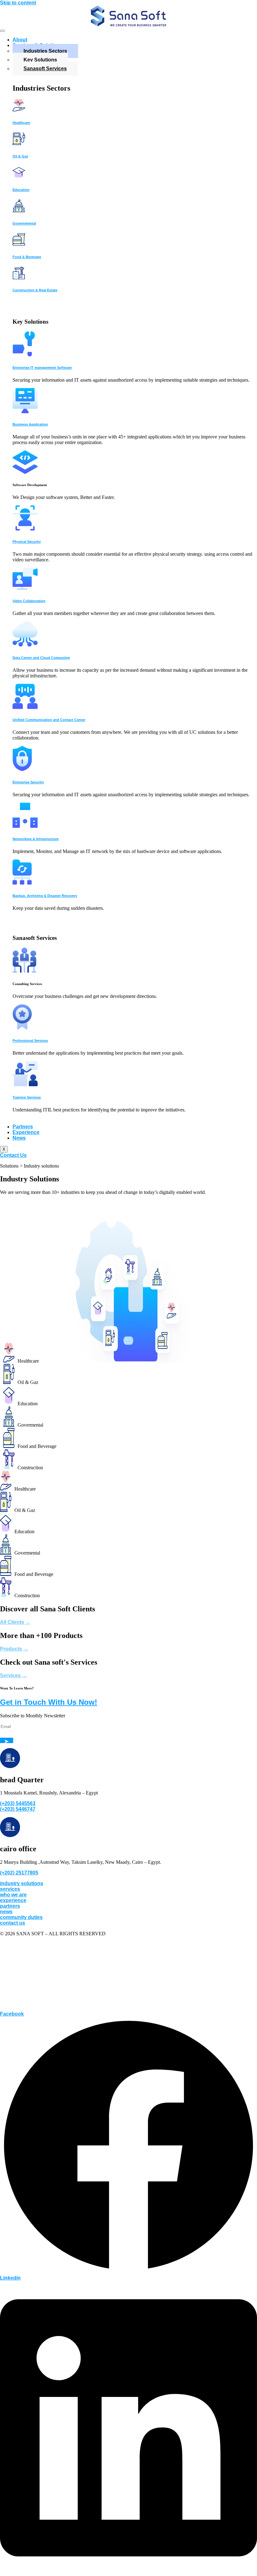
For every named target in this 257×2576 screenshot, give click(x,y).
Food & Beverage (27, 257)
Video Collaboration (29, 601)
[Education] (19, 177)
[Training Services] (25, 1085)
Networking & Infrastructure (36, 839)
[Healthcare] (19, 110)
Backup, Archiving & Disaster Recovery (45, 896)
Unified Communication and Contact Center (49, 720)
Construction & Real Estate (35, 290)
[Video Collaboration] (25, 588)
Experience (26, 1132)
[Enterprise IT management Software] (24, 355)
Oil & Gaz (20, 156)
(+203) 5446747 (18, 1809)
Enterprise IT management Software (42, 368)
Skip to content (18, 3)
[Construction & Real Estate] (19, 278)
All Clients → (15, 1622)
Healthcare (21, 123)
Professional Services (30, 1041)
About (20, 40)
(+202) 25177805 (19, 1873)
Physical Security (27, 542)
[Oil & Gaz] (19, 143)
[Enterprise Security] (22, 769)
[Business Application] (25, 412)
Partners (23, 1127)
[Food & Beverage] (19, 244)
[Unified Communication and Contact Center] (25, 707)
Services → (13, 1675)
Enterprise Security (28, 782)
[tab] (130, 1375)
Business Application (30, 424)
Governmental (24, 223)
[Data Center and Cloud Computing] (25, 645)
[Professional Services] (22, 1028)
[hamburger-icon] (3, 31)
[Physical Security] (25, 529)
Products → (14, 1649)
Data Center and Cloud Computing (41, 658)
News (19, 1138)
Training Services (27, 1097)
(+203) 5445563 (18, 1803)
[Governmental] (19, 211)
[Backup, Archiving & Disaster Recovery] (22, 883)
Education (21, 190)
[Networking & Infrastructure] (25, 826)
